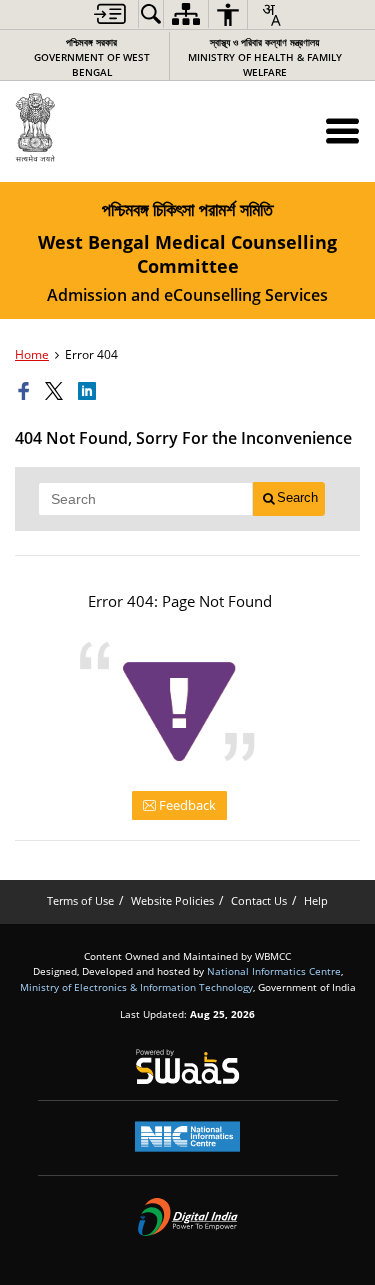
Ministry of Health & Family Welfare (265, 57)
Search (297, 497)
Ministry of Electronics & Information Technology (136, 987)
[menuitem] (110, 14)
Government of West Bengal (92, 57)
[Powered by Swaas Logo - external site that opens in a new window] (187, 1066)
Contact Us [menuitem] (259, 900)
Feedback (186, 805)
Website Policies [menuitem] (172, 900)
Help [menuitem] (316, 900)
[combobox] (271, 15)
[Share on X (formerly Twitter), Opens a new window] (57, 392)
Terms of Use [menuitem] (80, 900)
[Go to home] (79, 128)
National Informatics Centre (274, 971)
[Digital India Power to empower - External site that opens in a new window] (187, 1217)
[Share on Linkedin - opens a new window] (90, 392)
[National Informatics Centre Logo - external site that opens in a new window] (187, 1136)
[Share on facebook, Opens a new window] (27, 392)
